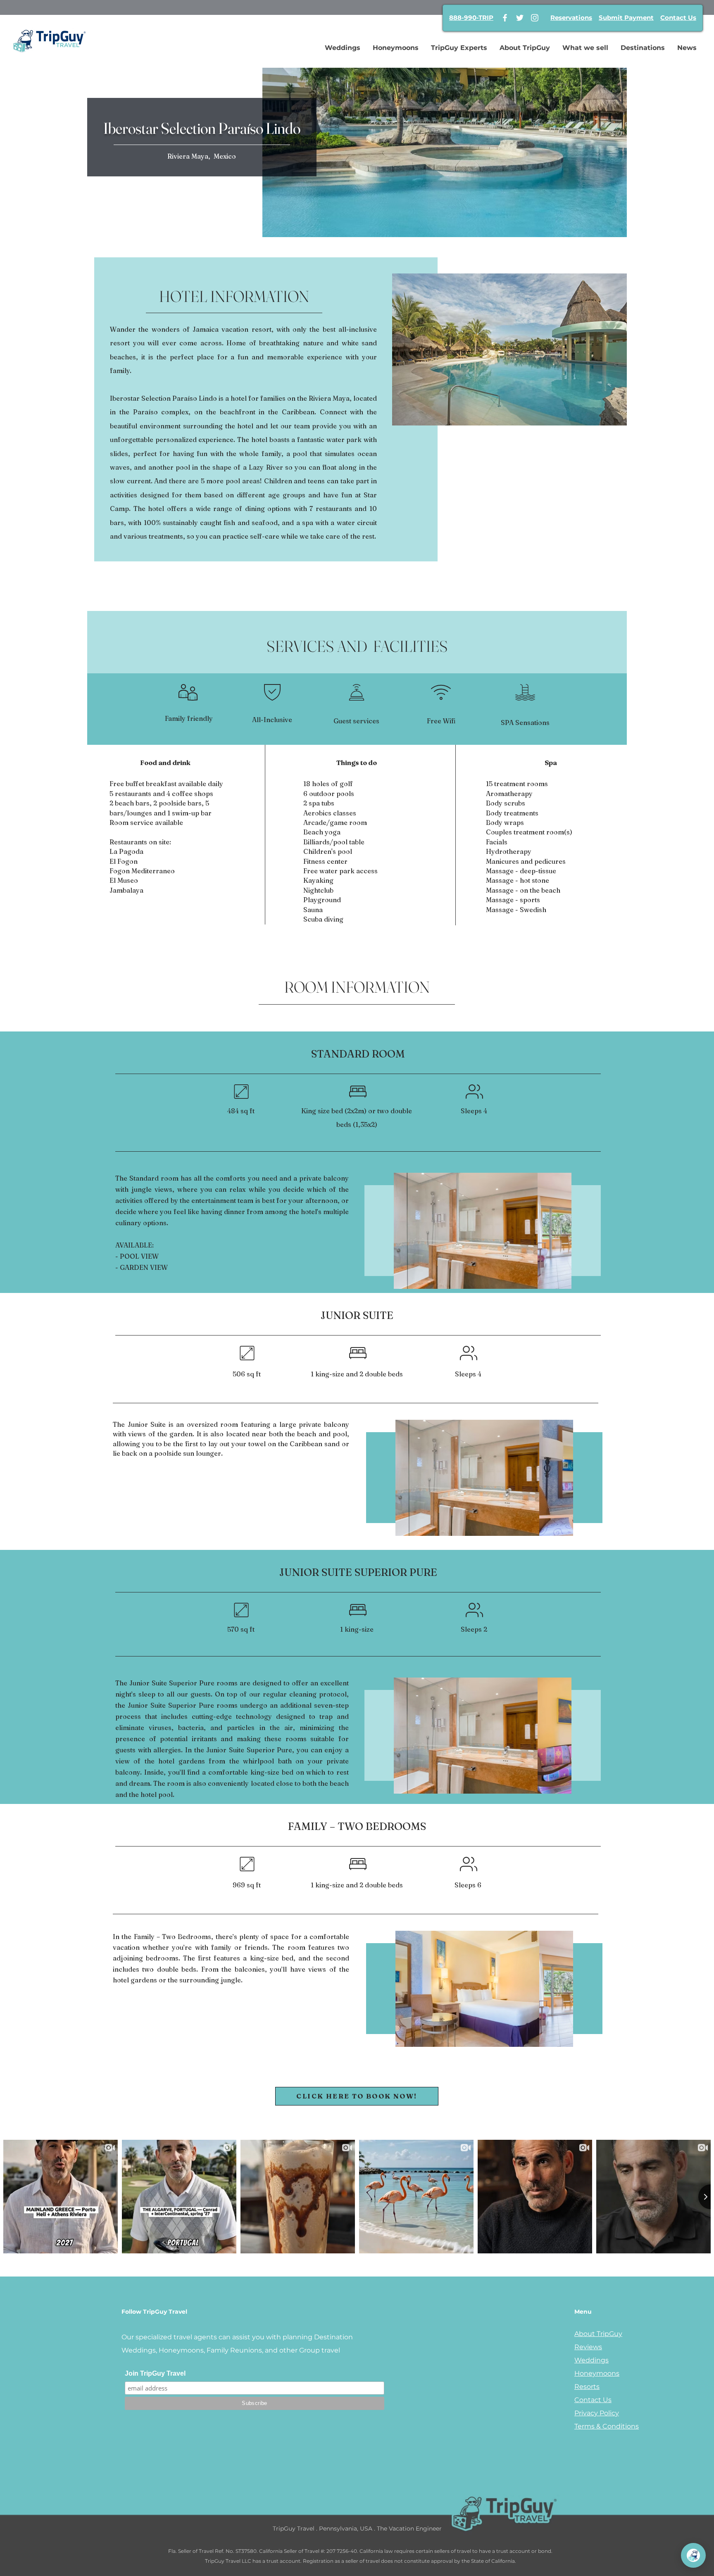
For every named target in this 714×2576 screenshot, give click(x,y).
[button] (509, 349)
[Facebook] (505, 18)
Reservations (571, 18)
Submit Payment (626, 18)
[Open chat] (693, 2555)
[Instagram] (535, 18)
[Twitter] (520, 18)
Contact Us (678, 18)
